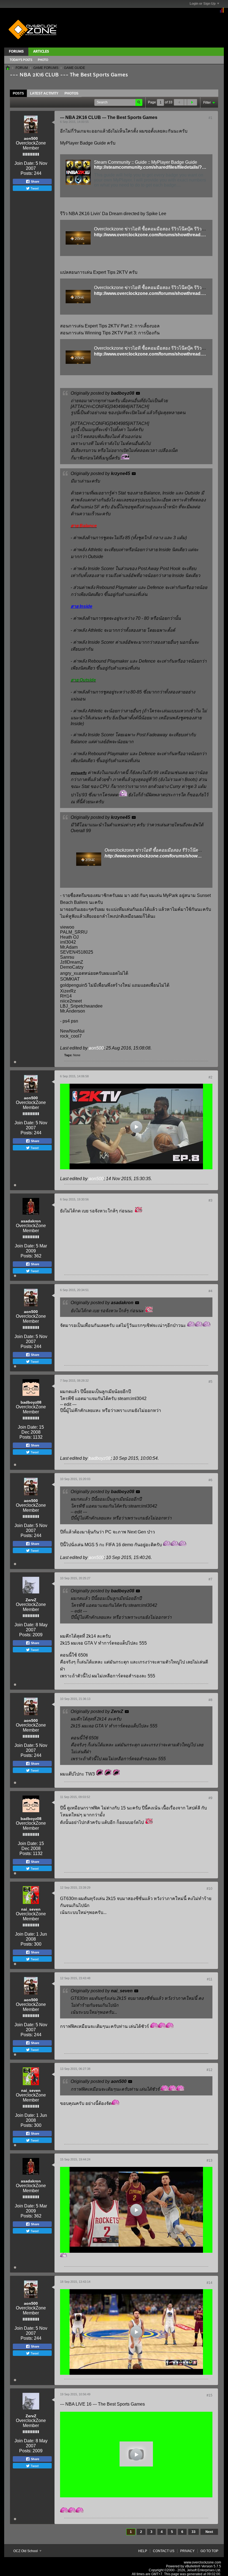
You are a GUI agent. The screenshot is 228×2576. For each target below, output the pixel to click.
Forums (16, 52)
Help (143, 2551)
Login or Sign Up (203, 4)
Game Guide (75, 68)
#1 (210, 118)
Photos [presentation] (71, 93)
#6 (210, 1480)
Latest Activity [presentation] (44, 93)
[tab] (18, 93)
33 (194, 2532)
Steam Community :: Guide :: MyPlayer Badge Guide (146, 162)
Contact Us (164, 2551)
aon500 (31, 138)
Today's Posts (21, 60)
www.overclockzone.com (202, 2562)
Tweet (34, 188)
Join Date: (24, 163)
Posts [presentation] (18, 93)
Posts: (27, 173)
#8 (210, 1700)
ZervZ (31, 1600)
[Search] (139, 102)
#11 (210, 1979)
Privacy (187, 2551)
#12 (210, 2070)
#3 (210, 1200)
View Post (138, 393)
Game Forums (46, 68)
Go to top (209, 2551)
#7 (210, 1579)
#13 (210, 2160)
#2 (210, 1077)
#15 (210, 2395)
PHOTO (43, 60)
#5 (210, 1382)
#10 (210, 1889)
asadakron (31, 1221)
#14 (210, 2283)
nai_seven (31, 1909)
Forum (22, 68)
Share (35, 181)
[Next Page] (192, 102)
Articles (41, 52)
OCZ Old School (26, 2551)
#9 (210, 1798)
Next (209, 2532)
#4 (210, 1291)
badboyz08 (31, 1402)
